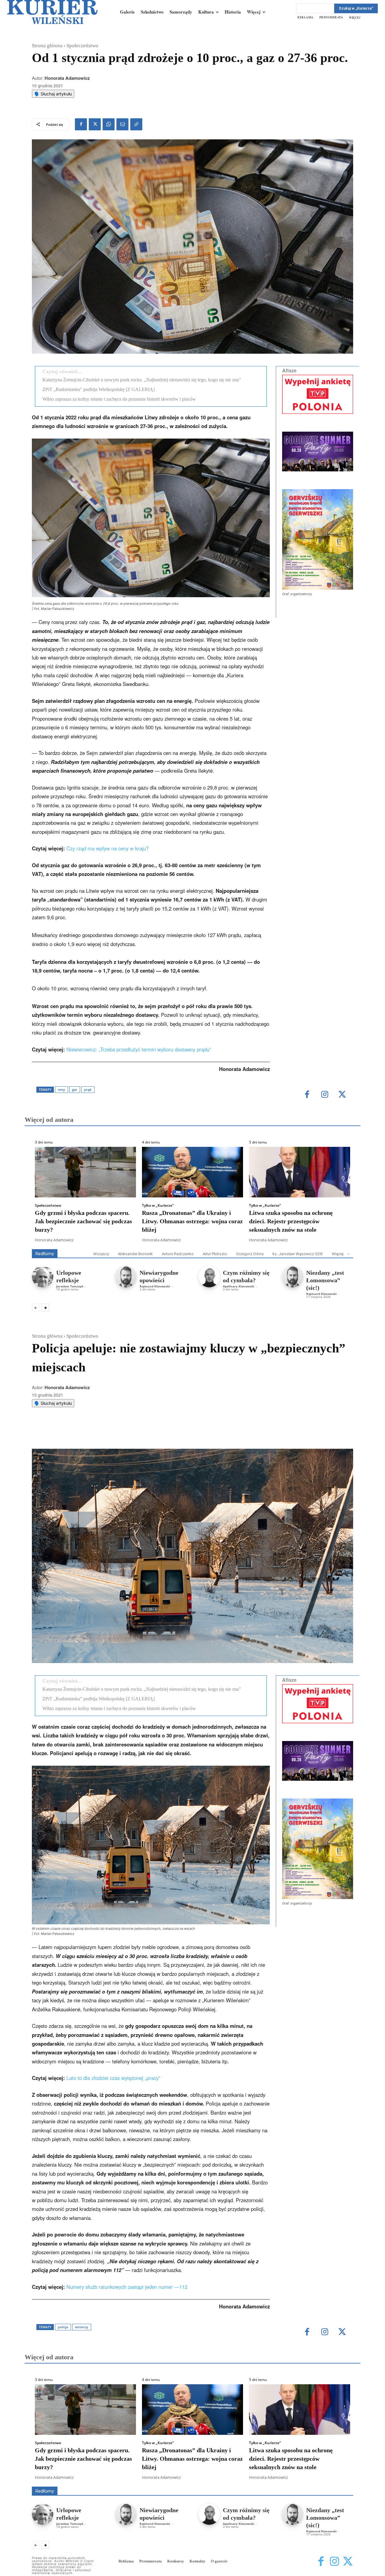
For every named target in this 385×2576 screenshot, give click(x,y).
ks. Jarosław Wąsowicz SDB (298, 1254)
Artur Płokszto (215, 1254)
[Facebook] (81, 124)
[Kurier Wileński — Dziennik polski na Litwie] (52, 12)
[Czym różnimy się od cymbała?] (209, 1277)
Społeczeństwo (82, 46)
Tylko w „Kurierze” (158, 1206)
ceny (61, 1089)
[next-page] (45, 1308)
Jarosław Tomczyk (70, 1286)
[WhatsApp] (109, 124)
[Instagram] (325, 1095)
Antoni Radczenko (178, 1254)
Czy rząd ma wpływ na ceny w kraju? (108, 848)
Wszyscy (101, 1254)
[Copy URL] (136, 124)
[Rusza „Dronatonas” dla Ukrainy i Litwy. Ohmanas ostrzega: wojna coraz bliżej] (192, 1172)
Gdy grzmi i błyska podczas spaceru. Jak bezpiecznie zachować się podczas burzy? (83, 1221)
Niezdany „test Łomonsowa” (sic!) (325, 1280)
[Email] (122, 124)
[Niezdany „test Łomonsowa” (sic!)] (293, 1277)
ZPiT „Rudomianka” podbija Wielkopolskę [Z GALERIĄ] (99, 389)
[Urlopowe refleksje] (43, 1277)
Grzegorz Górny (250, 1254)
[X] (95, 124)
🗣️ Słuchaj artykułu (53, 94)
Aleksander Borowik (135, 1254)
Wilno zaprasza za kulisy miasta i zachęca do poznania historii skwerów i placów (119, 399)
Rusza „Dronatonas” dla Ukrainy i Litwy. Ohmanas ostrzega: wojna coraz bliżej (192, 1221)
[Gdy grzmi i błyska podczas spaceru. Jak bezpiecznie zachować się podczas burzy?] (85, 1172)
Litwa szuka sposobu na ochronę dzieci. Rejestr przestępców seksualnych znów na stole (291, 1221)
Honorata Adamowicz (67, 78)
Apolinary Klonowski (239, 1286)
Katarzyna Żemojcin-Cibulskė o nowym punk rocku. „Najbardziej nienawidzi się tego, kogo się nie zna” (142, 380)
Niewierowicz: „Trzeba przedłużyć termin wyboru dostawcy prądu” (139, 1049)
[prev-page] (36, 1308)
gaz (74, 1089)
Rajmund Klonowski (155, 1286)
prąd (88, 1089)
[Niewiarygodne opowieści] (126, 1277)
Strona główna (47, 46)
